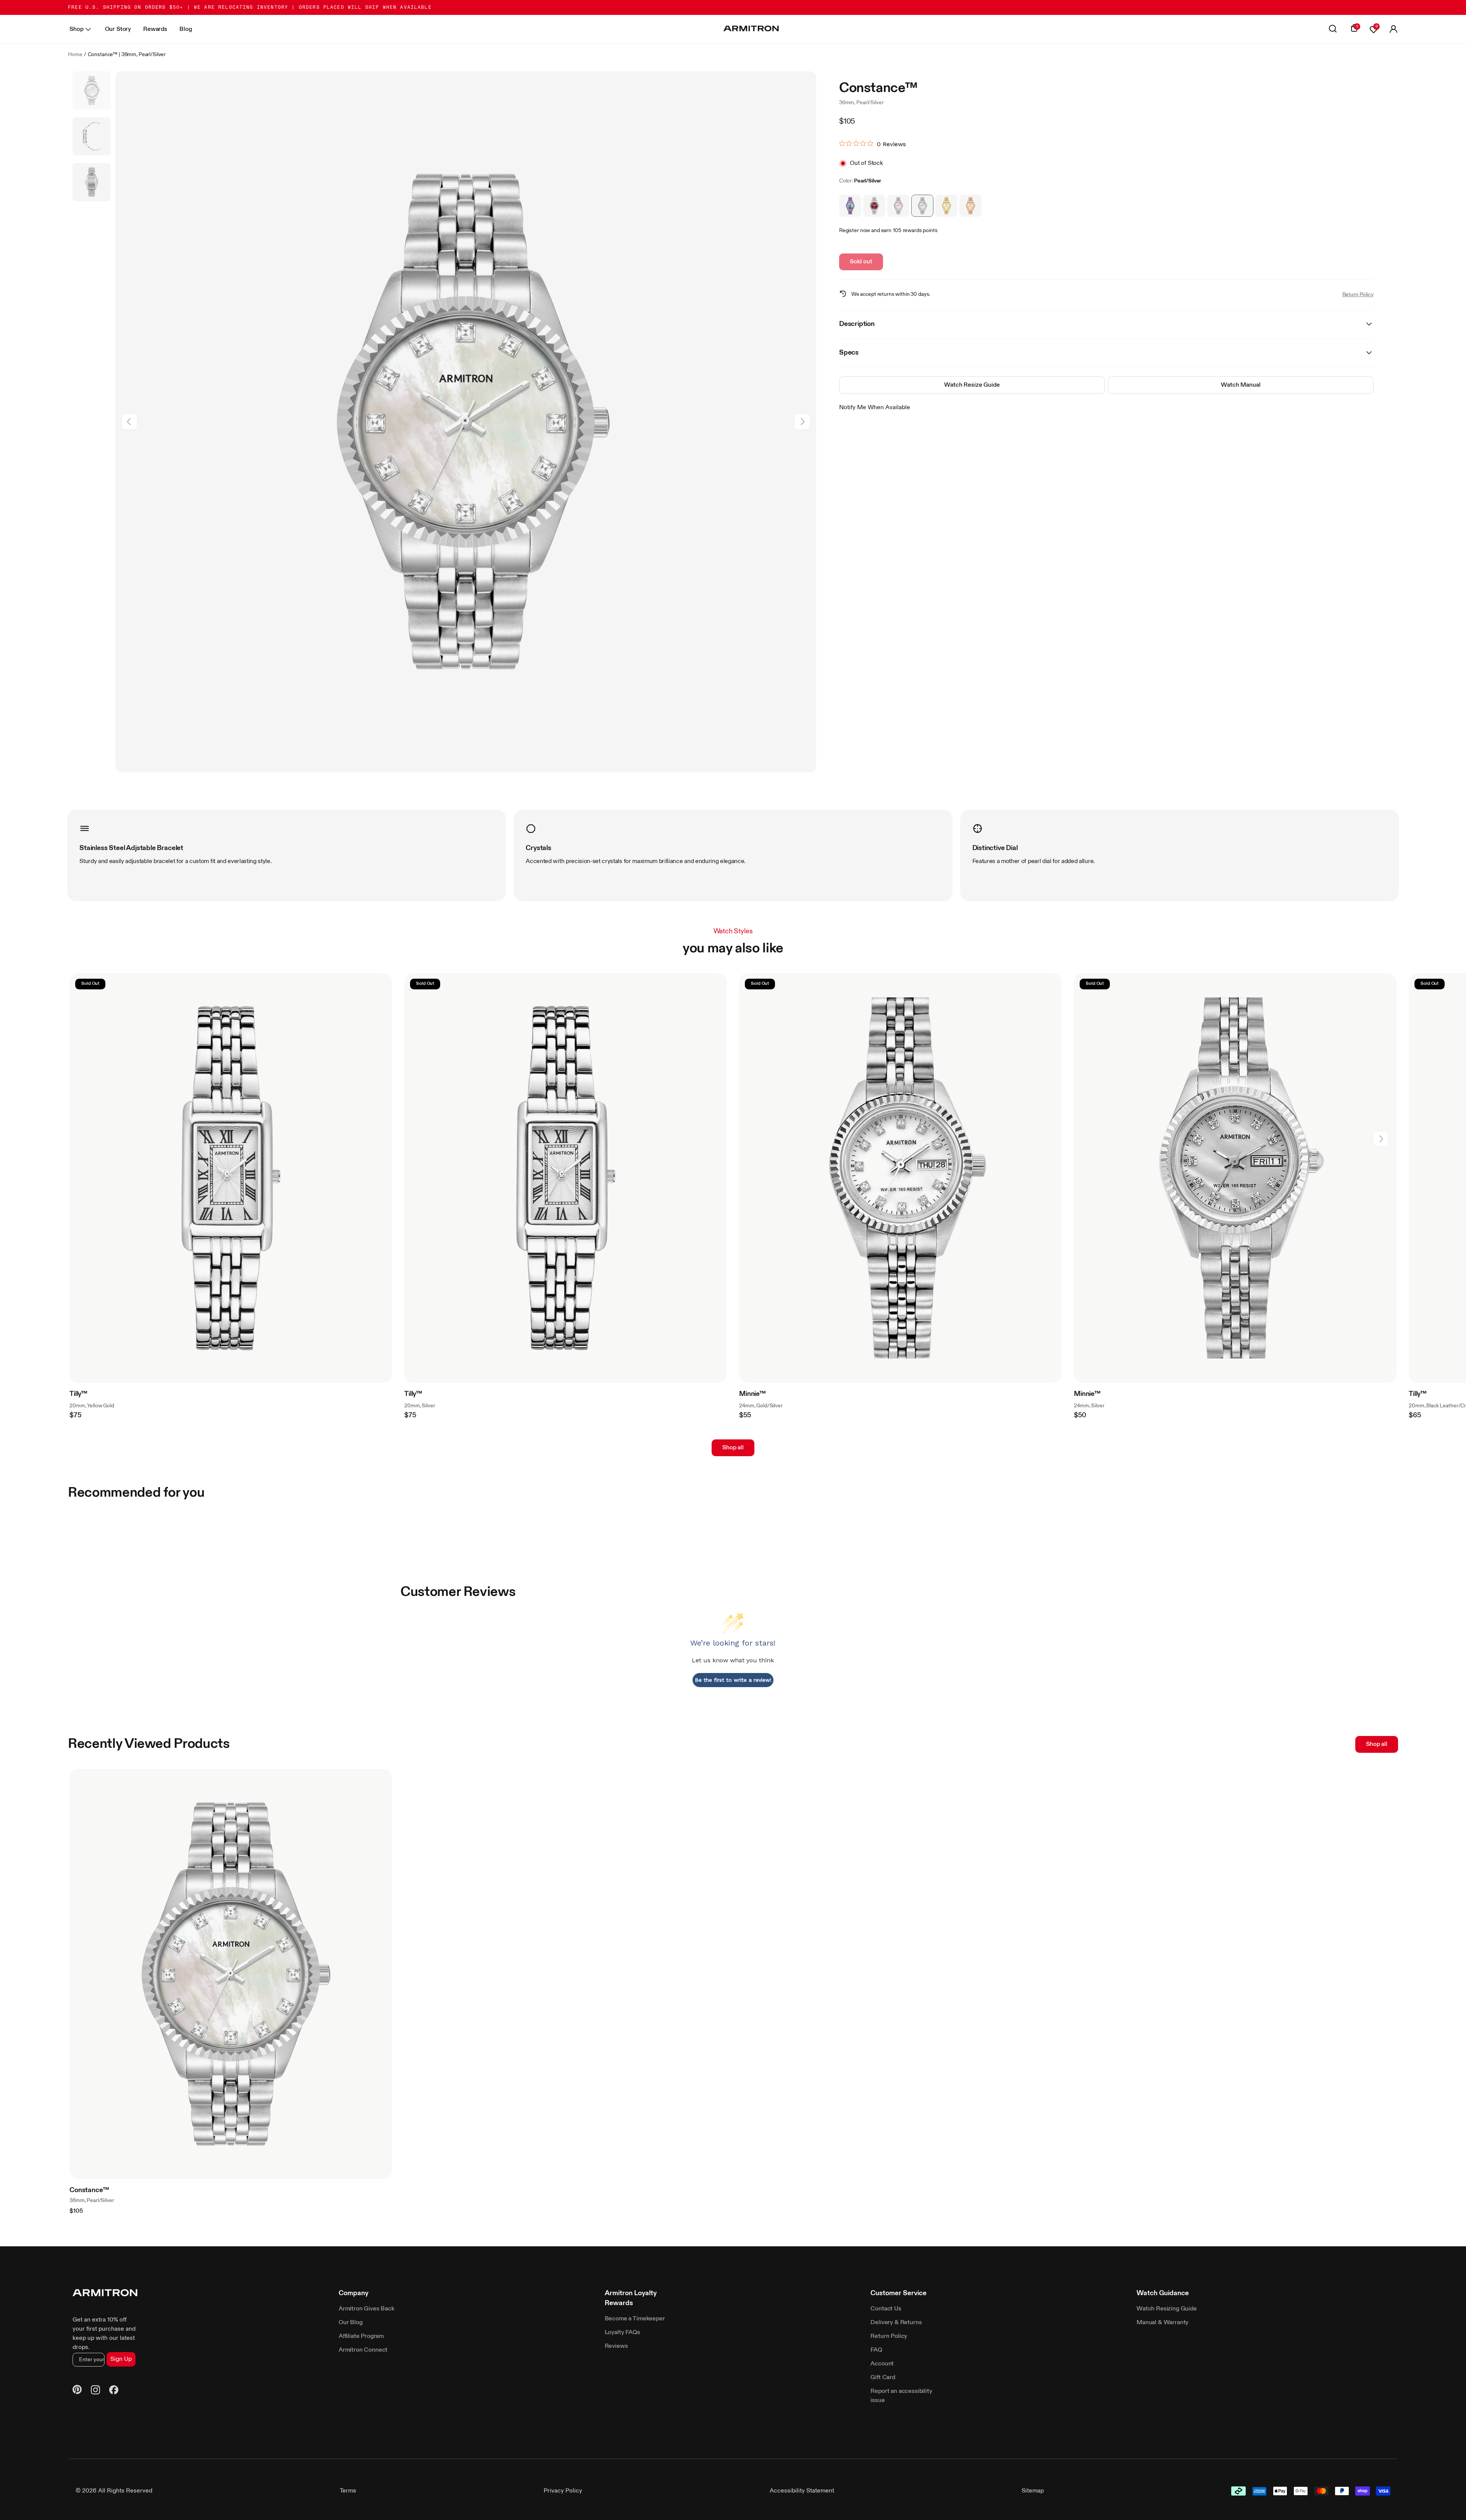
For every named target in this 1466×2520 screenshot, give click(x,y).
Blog (186, 29)
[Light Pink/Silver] (898, 206)
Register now (855, 231)
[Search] (1333, 29)
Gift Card (883, 2378)
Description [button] (857, 324)
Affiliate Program (361, 2336)
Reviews (616, 2346)
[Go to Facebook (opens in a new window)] (114, 2391)
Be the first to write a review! (733, 1680)
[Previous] (130, 422)
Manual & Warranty (1162, 2323)
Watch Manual (1241, 385)
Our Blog (351, 2323)
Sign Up (121, 2359)
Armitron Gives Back (366, 2309)
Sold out (861, 262)
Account (882, 2364)
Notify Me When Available (875, 408)
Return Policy (1358, 295)
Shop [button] (76, 29)
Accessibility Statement (802, 2491)
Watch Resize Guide (972, 385)
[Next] (802, 422)
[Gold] (946, 206)
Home (75, 55)
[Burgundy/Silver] (874, 206)
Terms (348, 2491)
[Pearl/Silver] (922, 206)
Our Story (118, 29)
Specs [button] (849, 353)
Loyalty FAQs (622, 2333)
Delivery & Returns (896, 2323)
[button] (1393, 29)
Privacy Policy (563, 2491)
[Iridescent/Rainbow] (850, 206)
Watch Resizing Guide (1167, 2309)
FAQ (876, 2350)
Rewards (155, 29)
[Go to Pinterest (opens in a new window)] (77, 2391)
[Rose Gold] (970, 206)
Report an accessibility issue (901, 2396)
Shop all (733, 1448)
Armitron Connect (363, 2350)
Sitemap (1033, 2491)
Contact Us (886, 2309)
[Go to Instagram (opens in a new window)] (95, 2391)
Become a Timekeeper (635, 2319)
